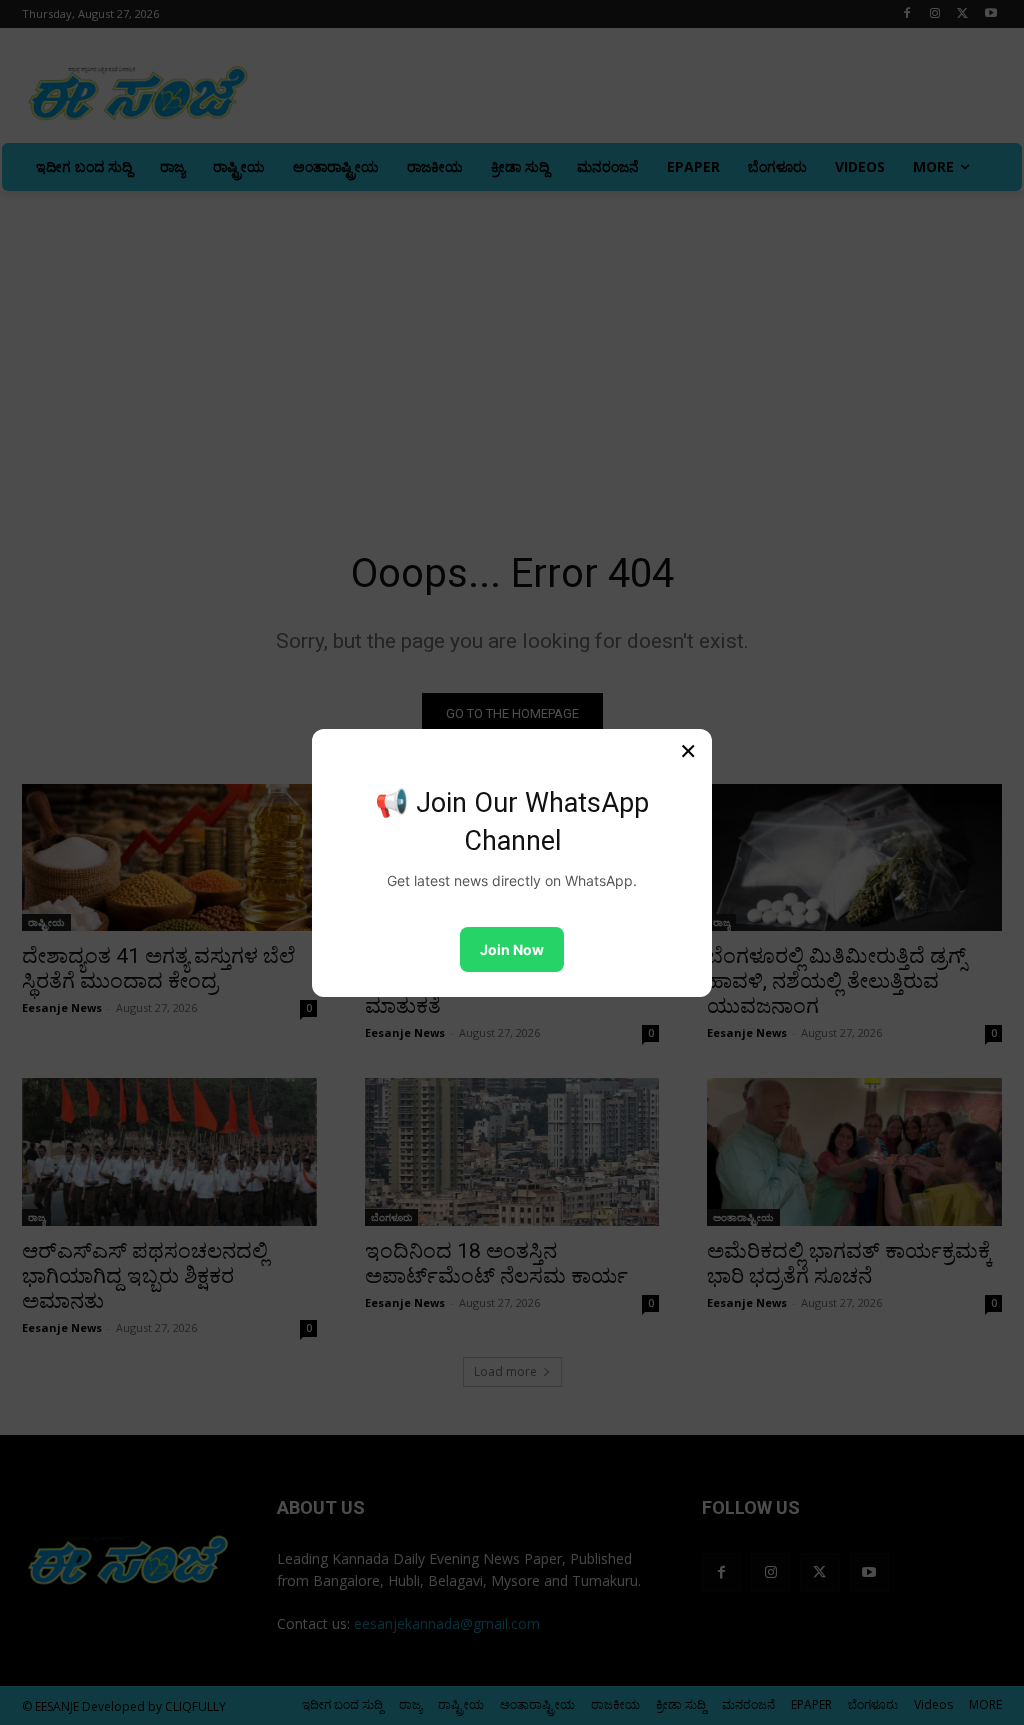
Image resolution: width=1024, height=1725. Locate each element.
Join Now (512, 949)
